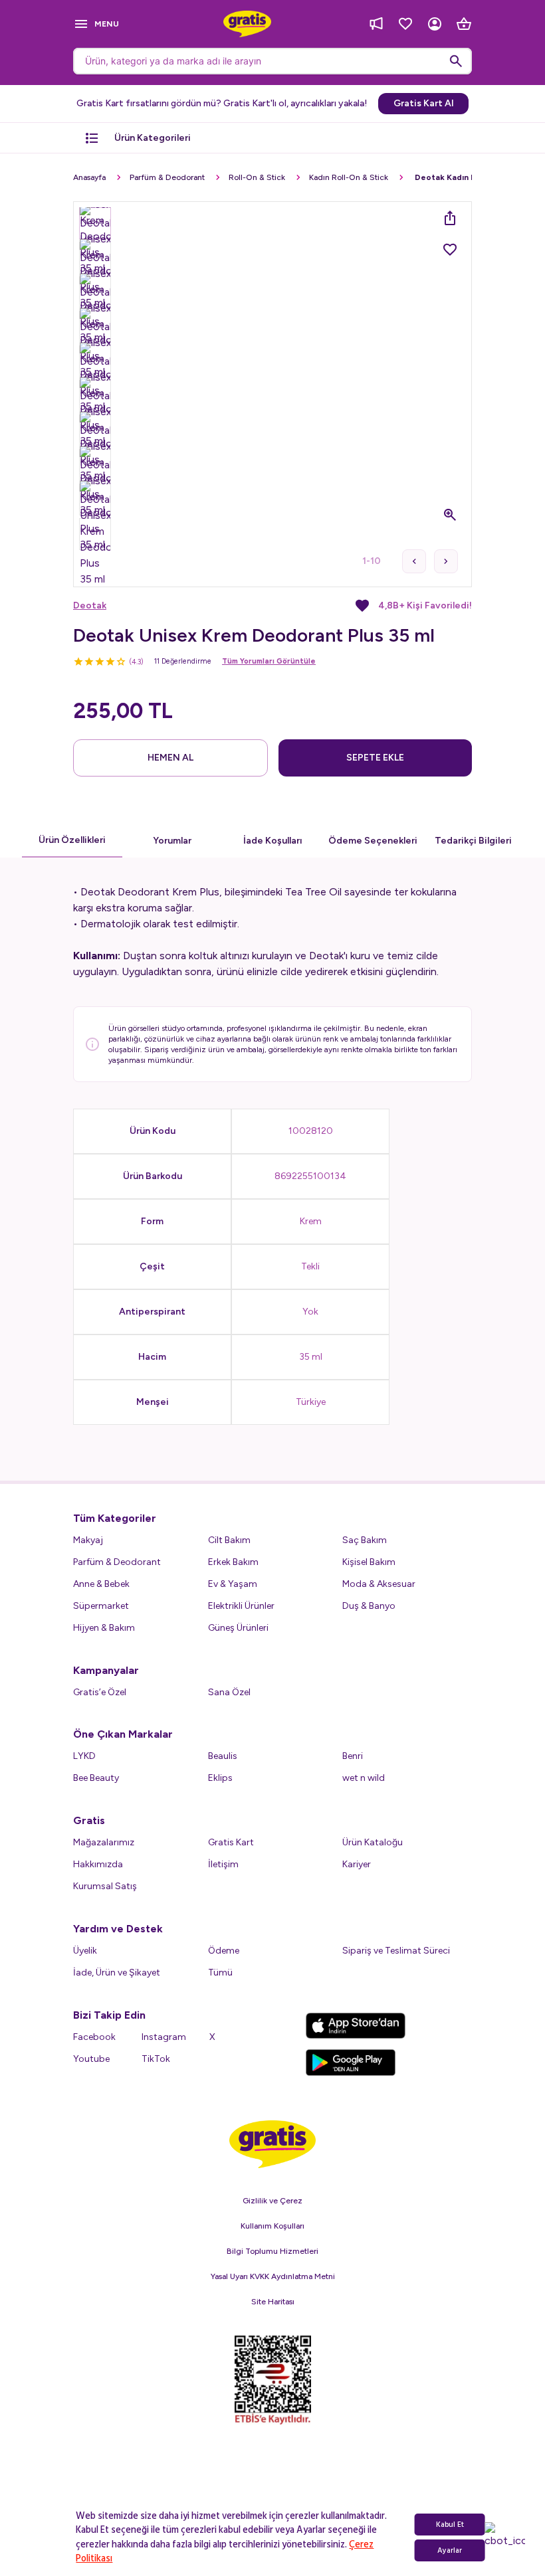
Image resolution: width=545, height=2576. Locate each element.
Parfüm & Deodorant (167, 177)
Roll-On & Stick (257, 177)
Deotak (90, 605)
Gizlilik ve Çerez (272, 2201)
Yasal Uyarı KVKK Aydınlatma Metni (273, 2276)
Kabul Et (450, 2525)
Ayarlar (450, 2550)
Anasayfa (89, 177)
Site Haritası (273, 2302)
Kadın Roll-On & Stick (349, 177)
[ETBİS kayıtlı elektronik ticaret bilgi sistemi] (273, 2380)
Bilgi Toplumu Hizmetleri (272, 2251)
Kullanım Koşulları (272, 2226)
